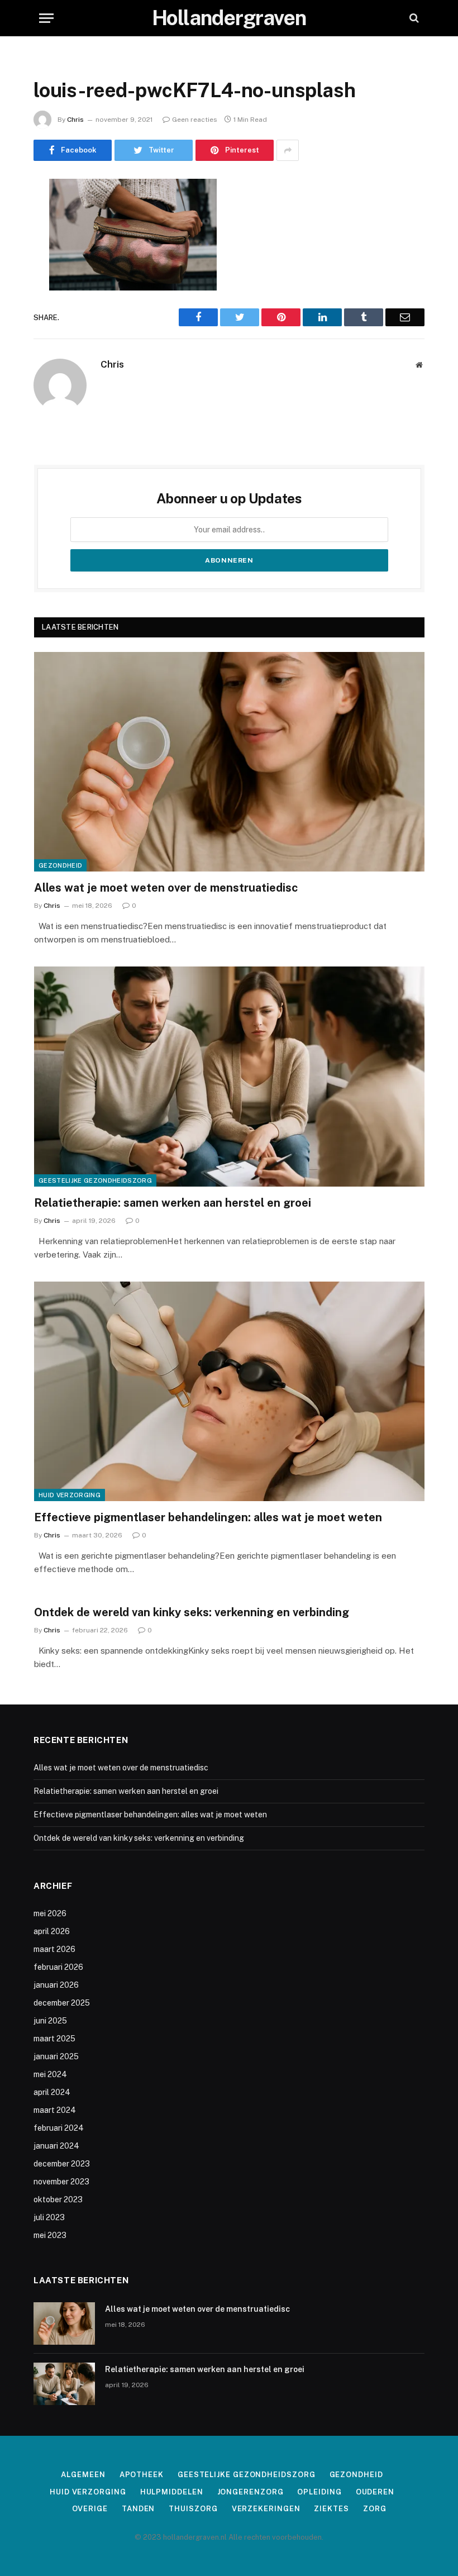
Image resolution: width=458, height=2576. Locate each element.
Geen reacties (195, 120)
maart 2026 (54, 1949)
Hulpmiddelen (172, 2492)
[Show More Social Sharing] (288, 150)
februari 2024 (59, 2128)
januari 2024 (56, 2146)
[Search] (413, 18)
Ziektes (331, 2509)
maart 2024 (55, 2110)
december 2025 (62, 2003)
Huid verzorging (70, 1495)
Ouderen (375, 2492)
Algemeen (83, 2475)
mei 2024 (50, 2074)
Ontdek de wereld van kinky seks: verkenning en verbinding (192, 1612)
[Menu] (46, 18)
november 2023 (61, 2182)
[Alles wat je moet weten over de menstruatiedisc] (229, 762)
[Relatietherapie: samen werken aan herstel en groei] (229, 1076)
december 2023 (62, 2164)
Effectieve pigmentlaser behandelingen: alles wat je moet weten (208, 1517)
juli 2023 (49, 2217)
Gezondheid (60, 865)
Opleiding (319, 2492)
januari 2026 (56, 1985)
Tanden (138, 2509)
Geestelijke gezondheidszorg (95, 1180)
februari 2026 (58, 1967)
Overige (90, 2509)
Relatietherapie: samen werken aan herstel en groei (173, 1203)
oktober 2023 (58, 2199)
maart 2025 (54, 2039)
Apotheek (142, 2475)
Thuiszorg (193, 2509)
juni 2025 (50, 2021)
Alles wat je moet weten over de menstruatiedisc (166, 888)
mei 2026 (50, 1913)
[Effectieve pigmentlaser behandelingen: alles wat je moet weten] (229, 1391)
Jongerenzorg (251, 2492)
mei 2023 (50, 2235)
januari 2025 (56, 2056)
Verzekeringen (266, 2509)
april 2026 (52, 1931)
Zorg (375, 2509)
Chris (75, 120)
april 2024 (52, 2092)
